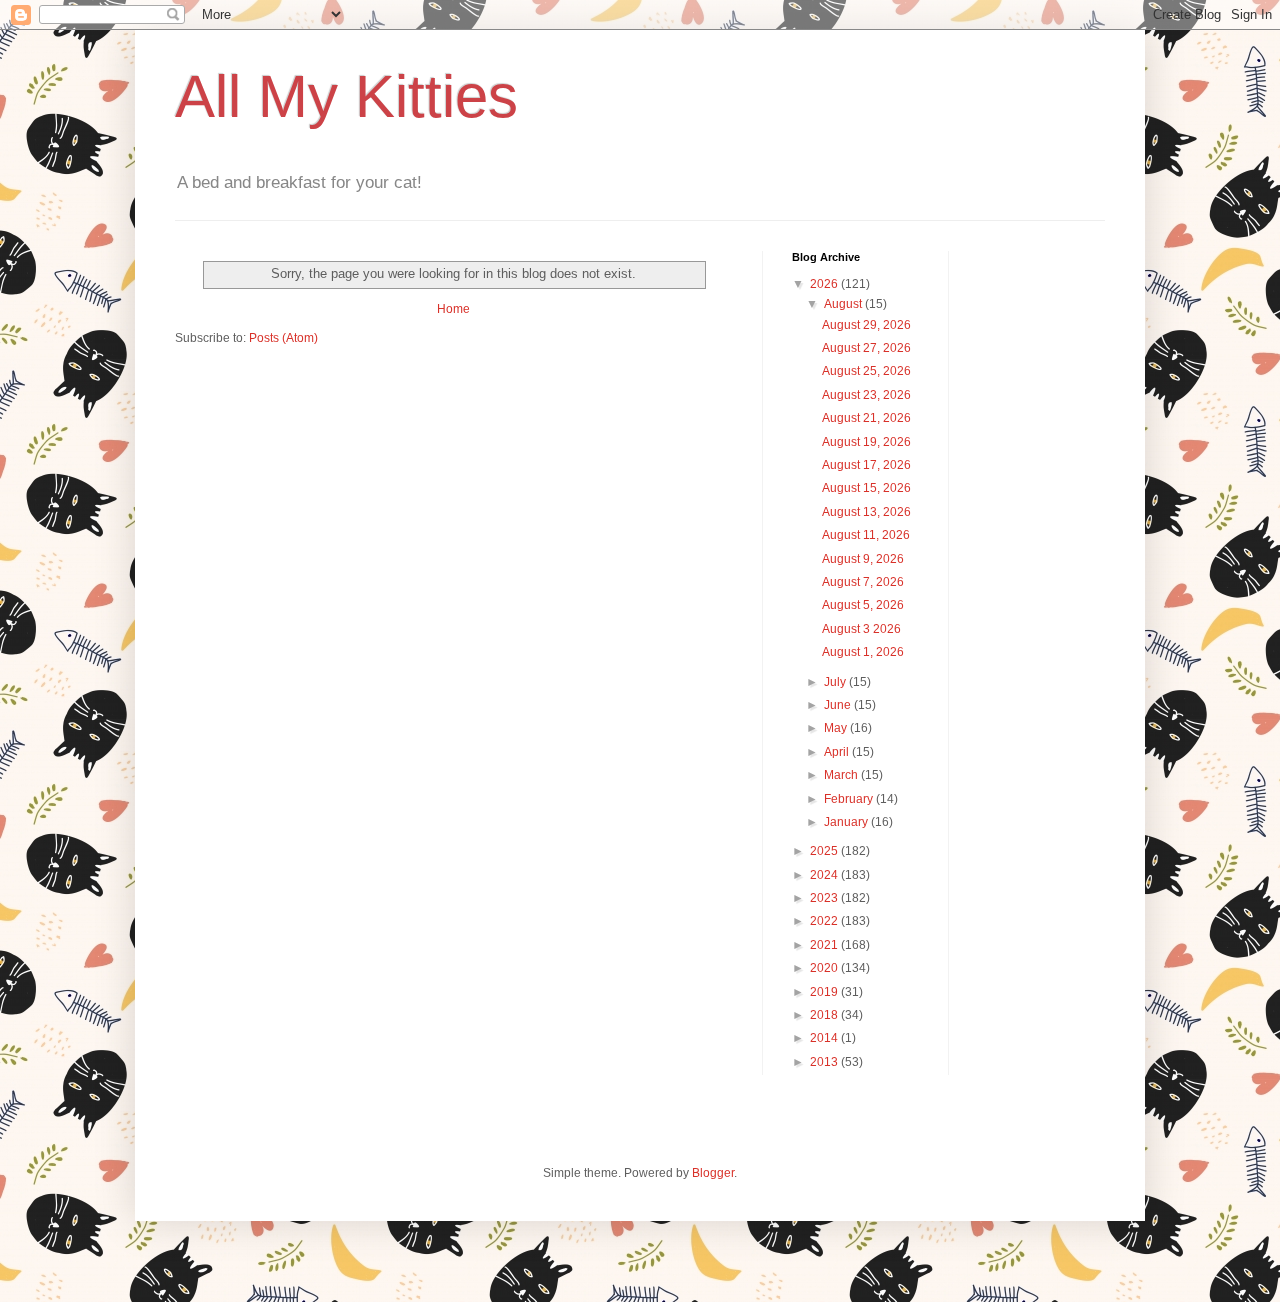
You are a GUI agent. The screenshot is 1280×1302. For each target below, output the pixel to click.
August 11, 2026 (866, 535)
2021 (825, 945)
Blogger (713, 1173)
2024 (825, 875)
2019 (825, 992)
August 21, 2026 (866, 418)
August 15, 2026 (866, 488)
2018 (825, 1015)
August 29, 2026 (866, 325)
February (850, 799)
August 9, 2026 (863, 559)
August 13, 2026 (866, 512)
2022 (825, 921)
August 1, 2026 (863, 652)
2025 (825, 851)
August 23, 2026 (866, 395)
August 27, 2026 (866, 348)
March (842, 775)
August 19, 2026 (866, 442)
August (844, 304)
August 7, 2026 (863, 582)
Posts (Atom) (283, 338)
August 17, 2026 (866, 465)
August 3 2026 (861, 629)
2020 (825, 968)
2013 (825, 1062)
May (837, 728)
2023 (825, 898)
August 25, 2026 (866, 371)
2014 (825, 1038)
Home (453, 309)
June (839, 705)
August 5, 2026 (863, 605)
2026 (825, 284)
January (847, 822)
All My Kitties (346, 96)
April (838, 752)
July (836, 682)
